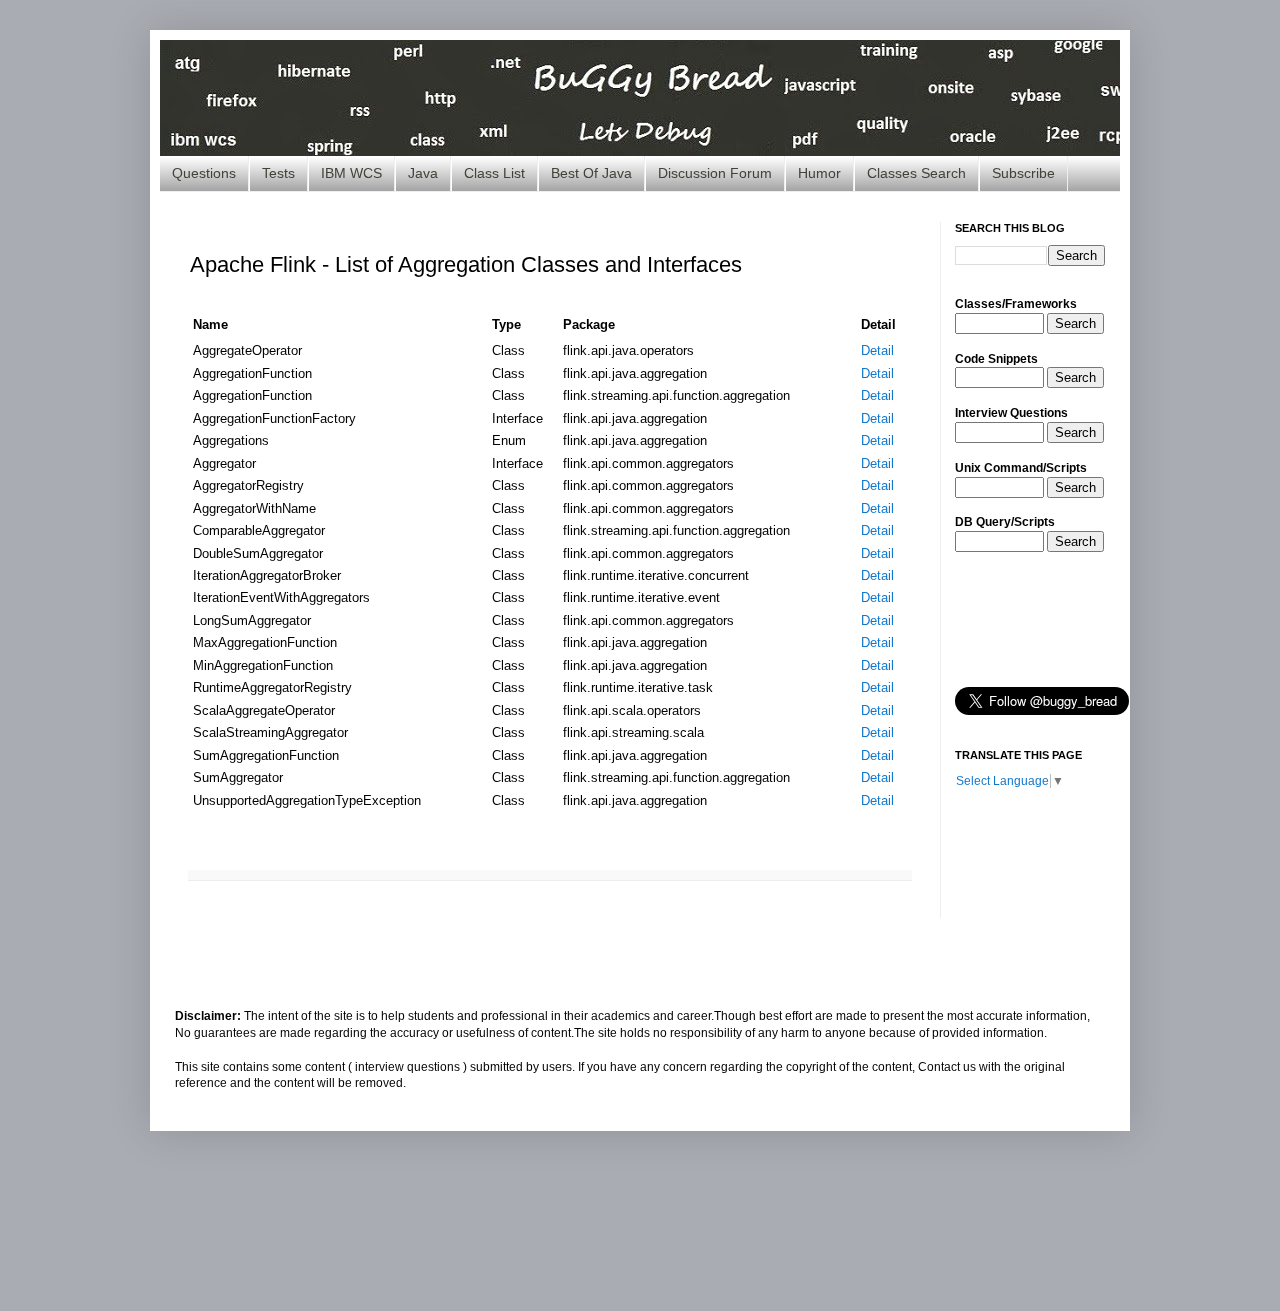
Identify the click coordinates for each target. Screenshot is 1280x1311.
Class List (494, 173)
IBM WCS (351, 173)
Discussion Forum (715, 173)
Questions (204, 173)
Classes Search (916, 173)
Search (1075, 323)
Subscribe (1023, 173)
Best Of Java (591, 173)
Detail (877, 350)
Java (423, 173)
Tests (278, 173)
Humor (819, 173)
